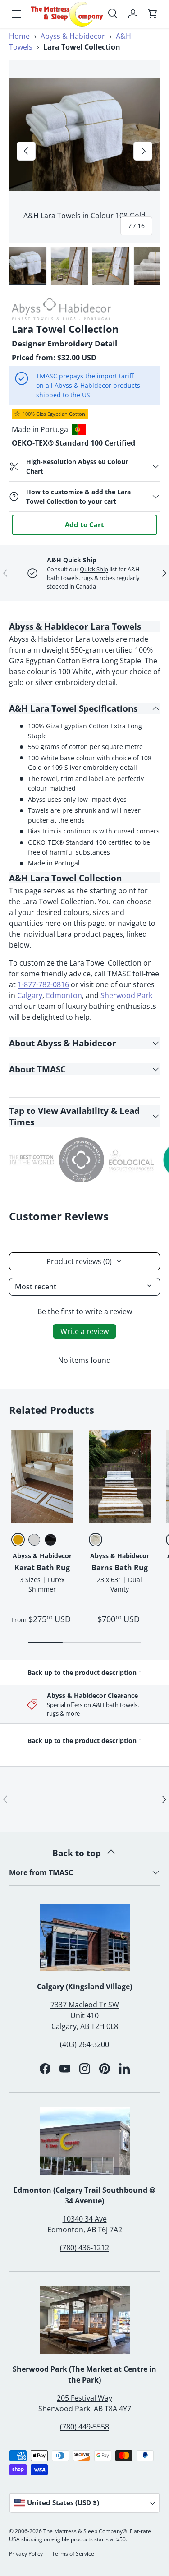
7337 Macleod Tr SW (85, 2005)
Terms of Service (73, 2554)
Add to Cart (84, 524)
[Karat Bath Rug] (42, 1476)
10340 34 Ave (85, 2219)
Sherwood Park (126, 995)
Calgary (30, 995)
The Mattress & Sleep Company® (85, 2531)
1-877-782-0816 (43, 984)
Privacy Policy (26, 2554)
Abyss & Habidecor (73, 36)
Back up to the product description (84, 1672)
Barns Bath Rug (120, 1568)
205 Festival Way (84, 2398)
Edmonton (64, 995)
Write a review (84, 1331)
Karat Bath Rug (42, 1568)
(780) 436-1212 (84, 2248)
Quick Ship (94, 569)
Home (19, 36)
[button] (153, 14)
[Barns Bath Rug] (120, 1476)
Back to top (78, 1853)
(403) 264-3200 (84, 2044)
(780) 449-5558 (84, 2427)
